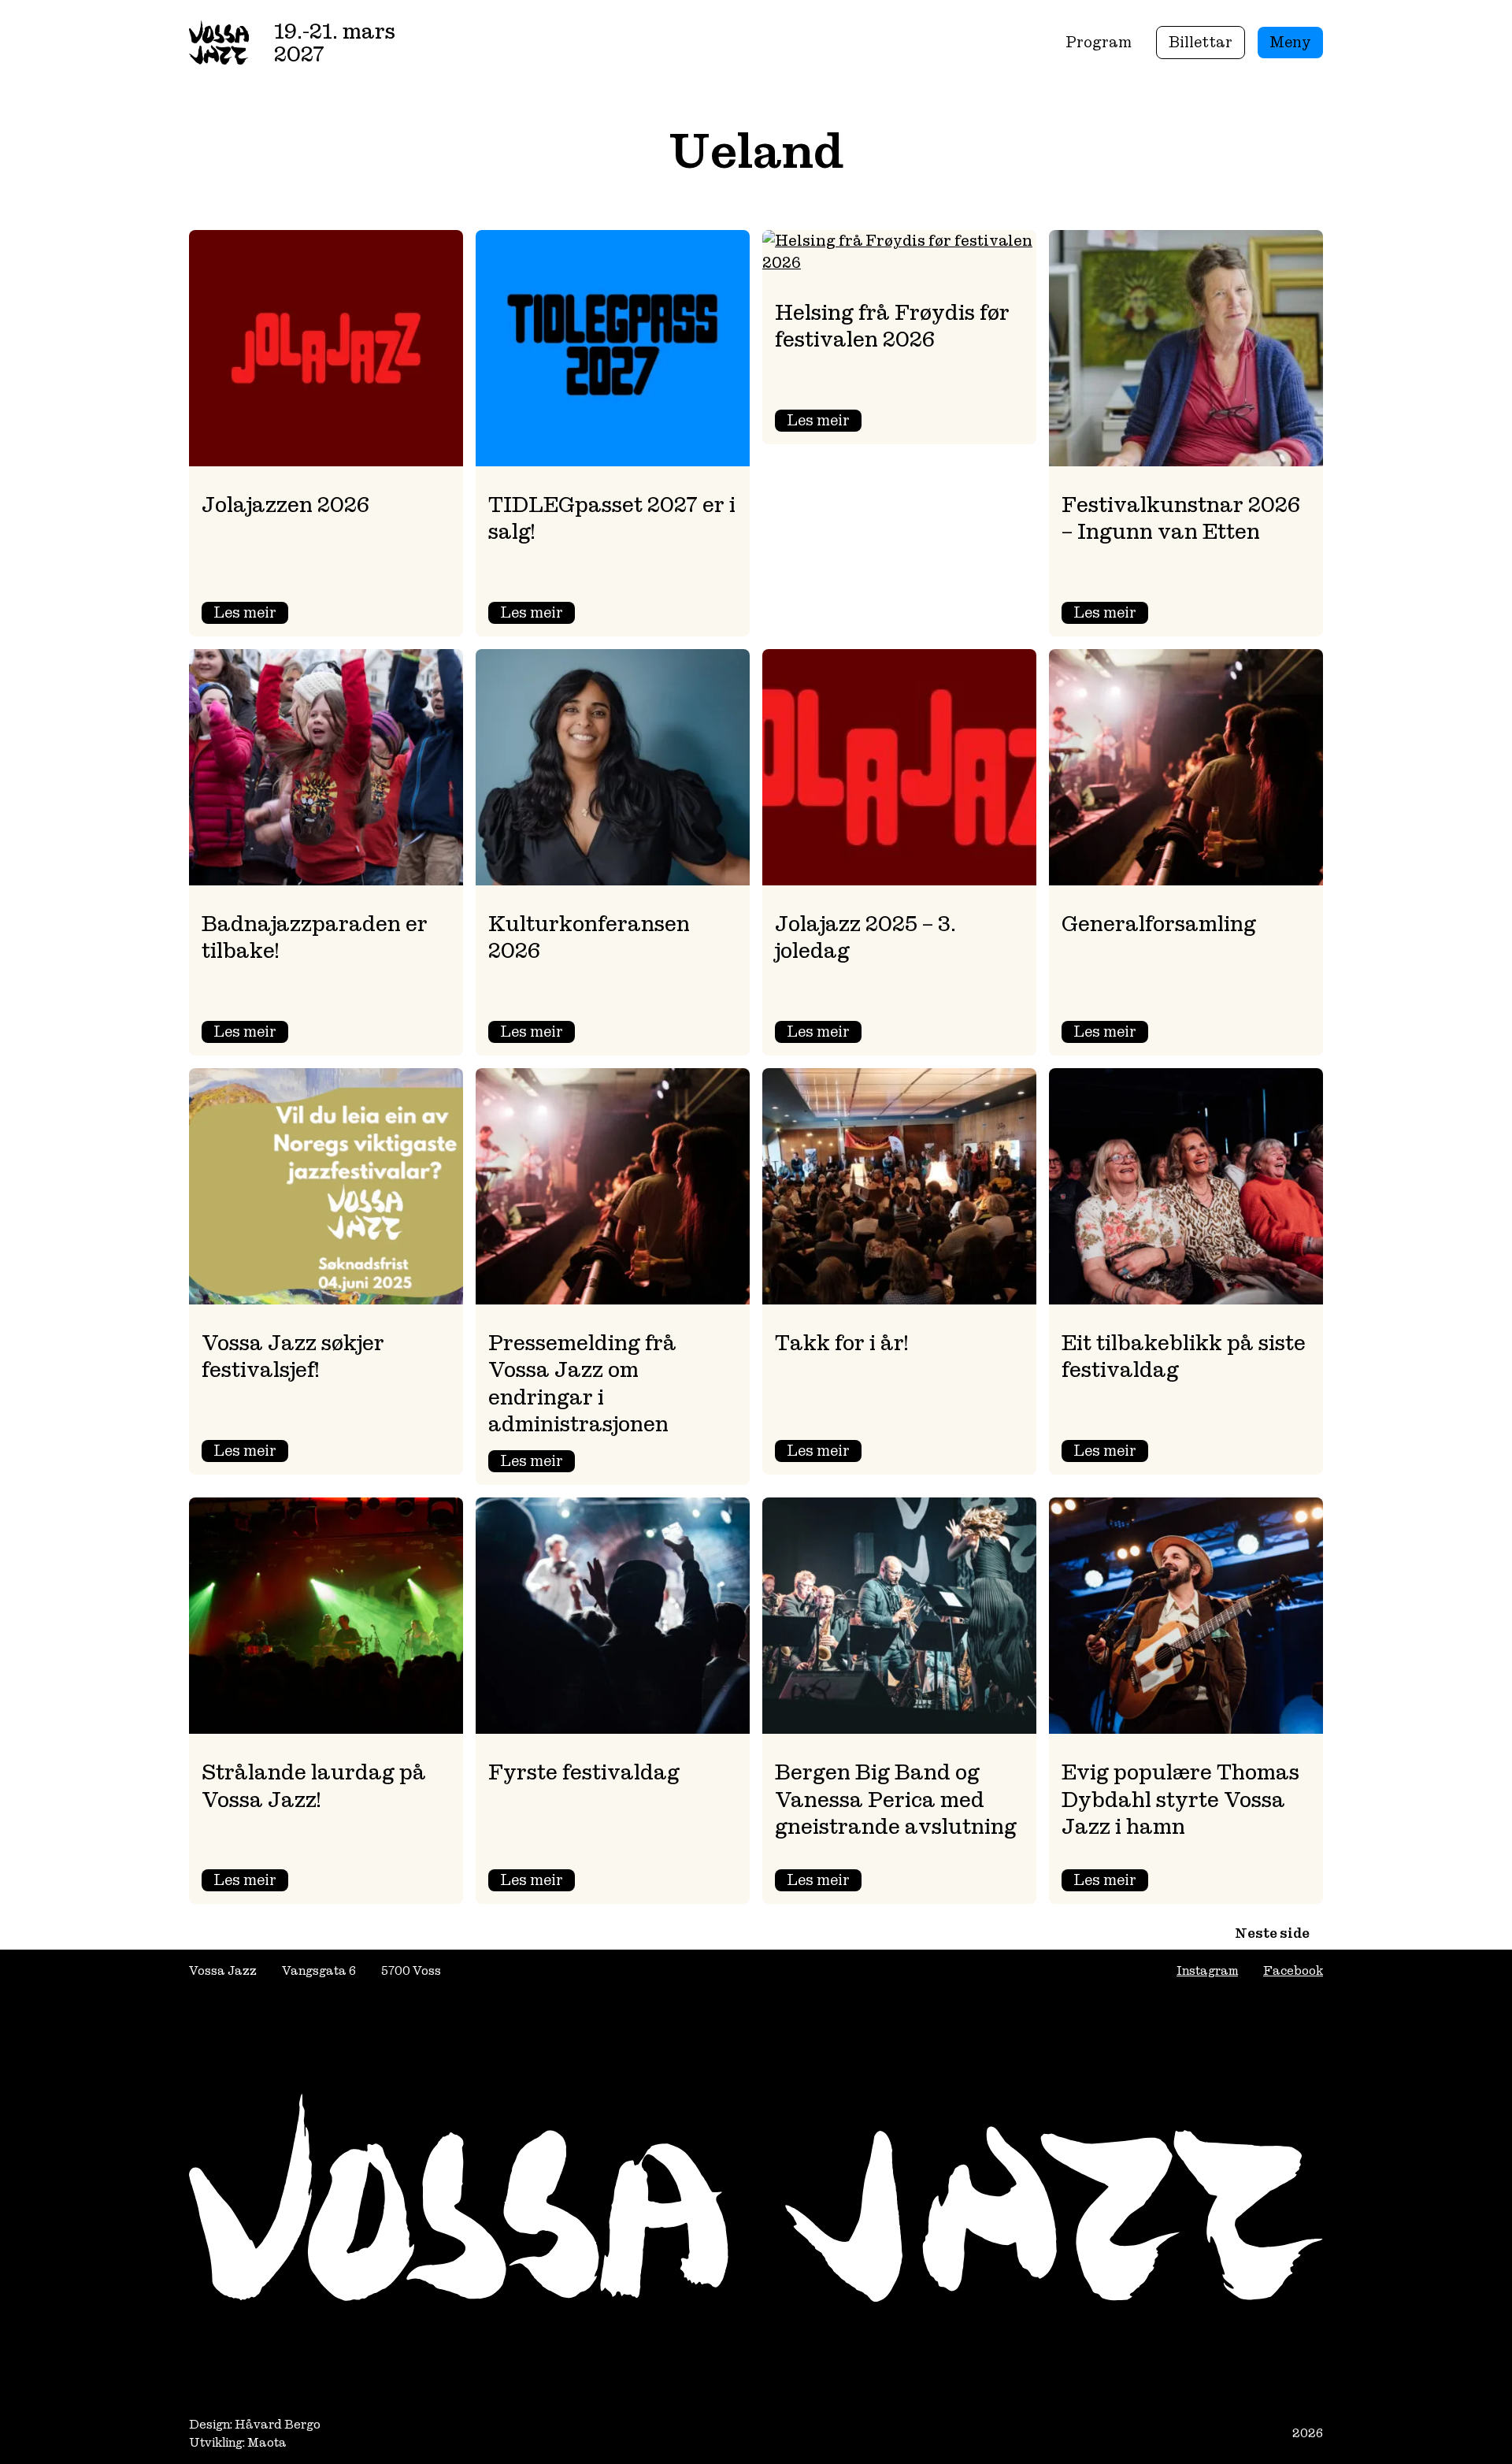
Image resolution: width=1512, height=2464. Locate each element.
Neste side (1272, 1933)
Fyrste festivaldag (584, 1772)
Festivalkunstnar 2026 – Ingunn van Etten (1181, 518)
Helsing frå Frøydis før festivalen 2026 (892, 326)
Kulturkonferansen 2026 (589, 937)
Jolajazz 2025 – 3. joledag (865, 937)
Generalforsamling (1159, 924)
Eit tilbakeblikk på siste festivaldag (1184, 1356)
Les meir (251, 613)
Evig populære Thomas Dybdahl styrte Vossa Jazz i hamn (1180, 1799)
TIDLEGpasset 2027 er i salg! (612, 518)
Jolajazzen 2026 (285, 505)
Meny (1290, 42)
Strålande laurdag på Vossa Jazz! (314, 1785)
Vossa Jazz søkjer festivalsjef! (293, 1356)
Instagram (1207, 1970)
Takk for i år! (841, 1343)
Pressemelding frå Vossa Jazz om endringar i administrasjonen (582, 1383)
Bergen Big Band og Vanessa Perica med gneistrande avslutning (896, 1799)
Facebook (1293, 1970)
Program (1099, 42)
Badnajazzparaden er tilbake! (315, 937)
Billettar (1201, 42)
